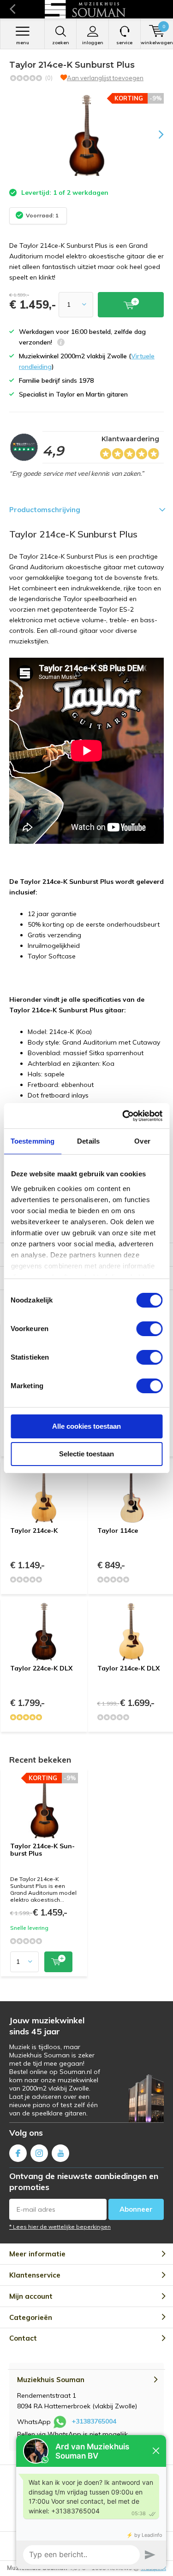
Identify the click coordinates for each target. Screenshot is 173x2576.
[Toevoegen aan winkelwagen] (58, 1962)
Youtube (60, 2153)
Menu (23, 43)
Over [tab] (142, 1141)
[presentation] (155, 134)
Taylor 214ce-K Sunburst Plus (42, 1850)
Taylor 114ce (118, 1530)
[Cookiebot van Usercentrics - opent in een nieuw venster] (123, 1116)
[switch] (149, 1329)
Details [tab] (88, 1141)
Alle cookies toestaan (86, 1426)
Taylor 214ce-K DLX (128, 1668)
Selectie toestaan (86, 1454)
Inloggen (93, 43)
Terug (12, 9)
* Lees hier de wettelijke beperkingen (60, 2227)
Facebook (18, 2153)
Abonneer (136, 2209)
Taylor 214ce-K (34, 1530)
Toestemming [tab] (33, 1141)
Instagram (39, 2153)
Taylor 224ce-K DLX (41, 1668)
